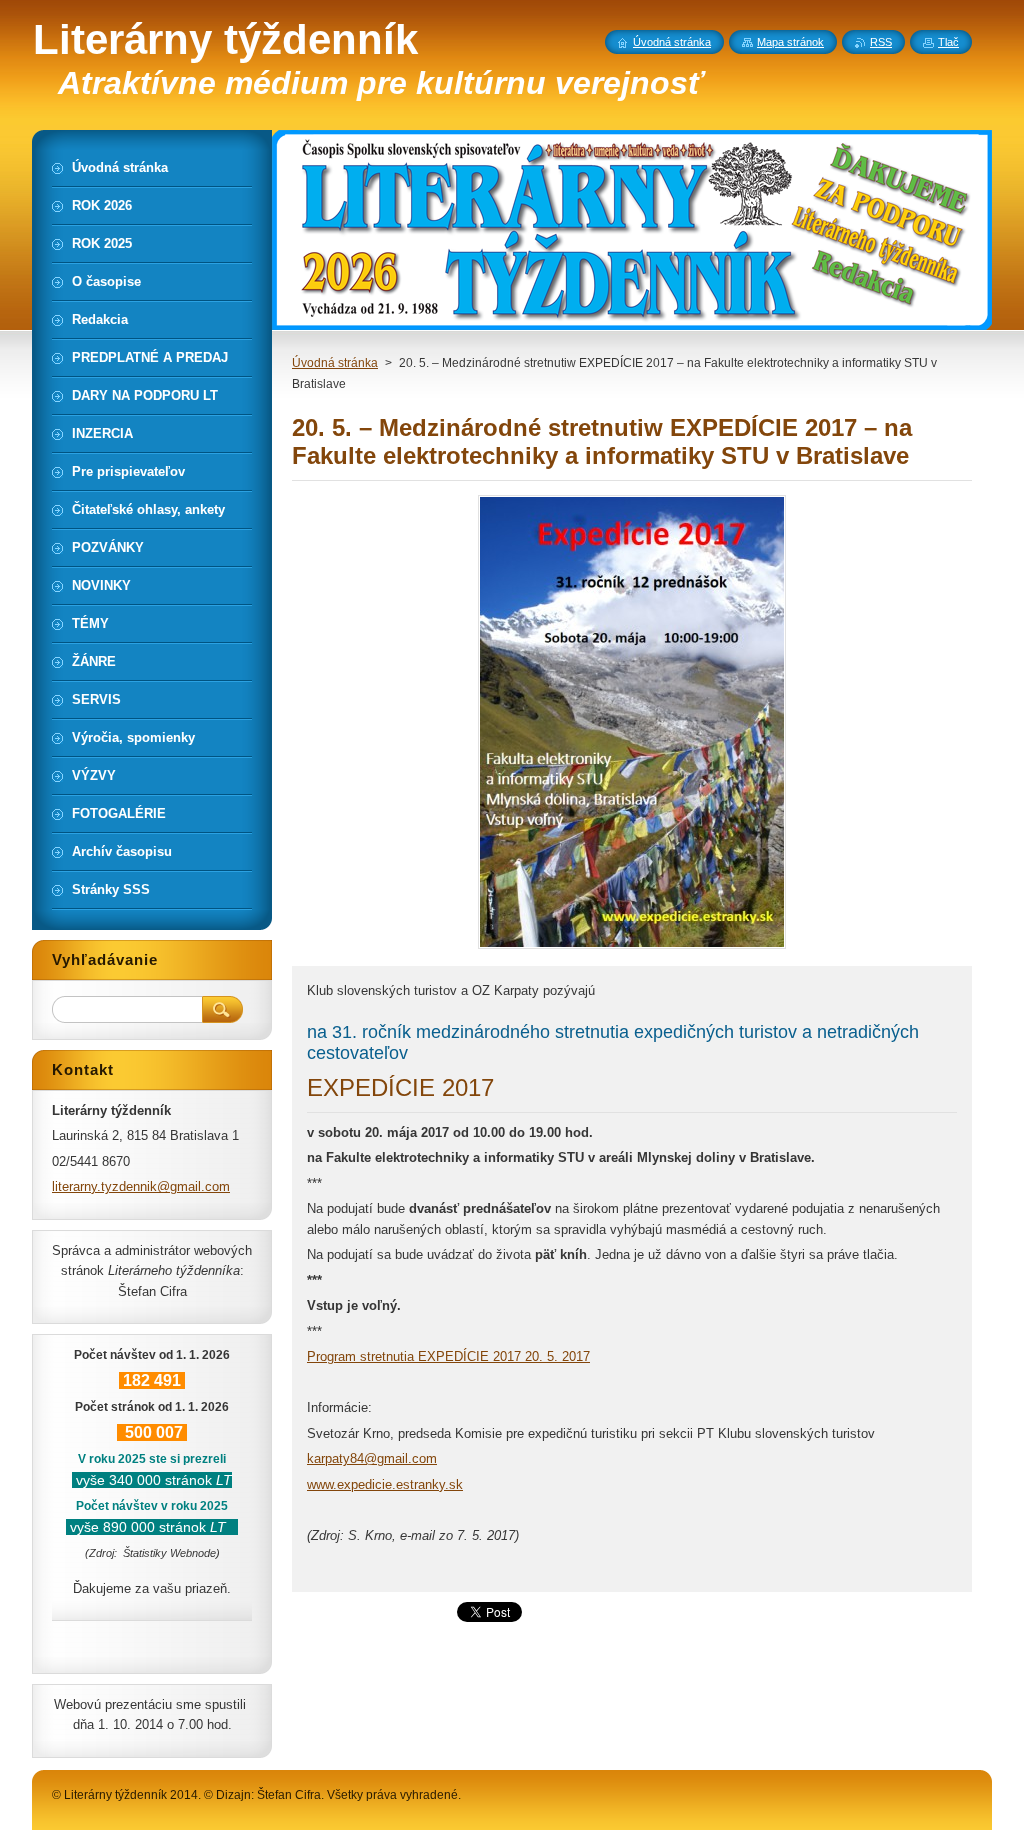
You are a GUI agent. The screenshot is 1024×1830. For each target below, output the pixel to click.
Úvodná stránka (335, 363)
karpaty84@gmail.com (372, 1458)
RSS (881, 42)
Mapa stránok (790, 42)
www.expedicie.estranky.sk (385, 1484)
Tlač (948, 42)
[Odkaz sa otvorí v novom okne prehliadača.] (632, 948)
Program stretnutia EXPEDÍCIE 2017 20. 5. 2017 (448, 1356)
